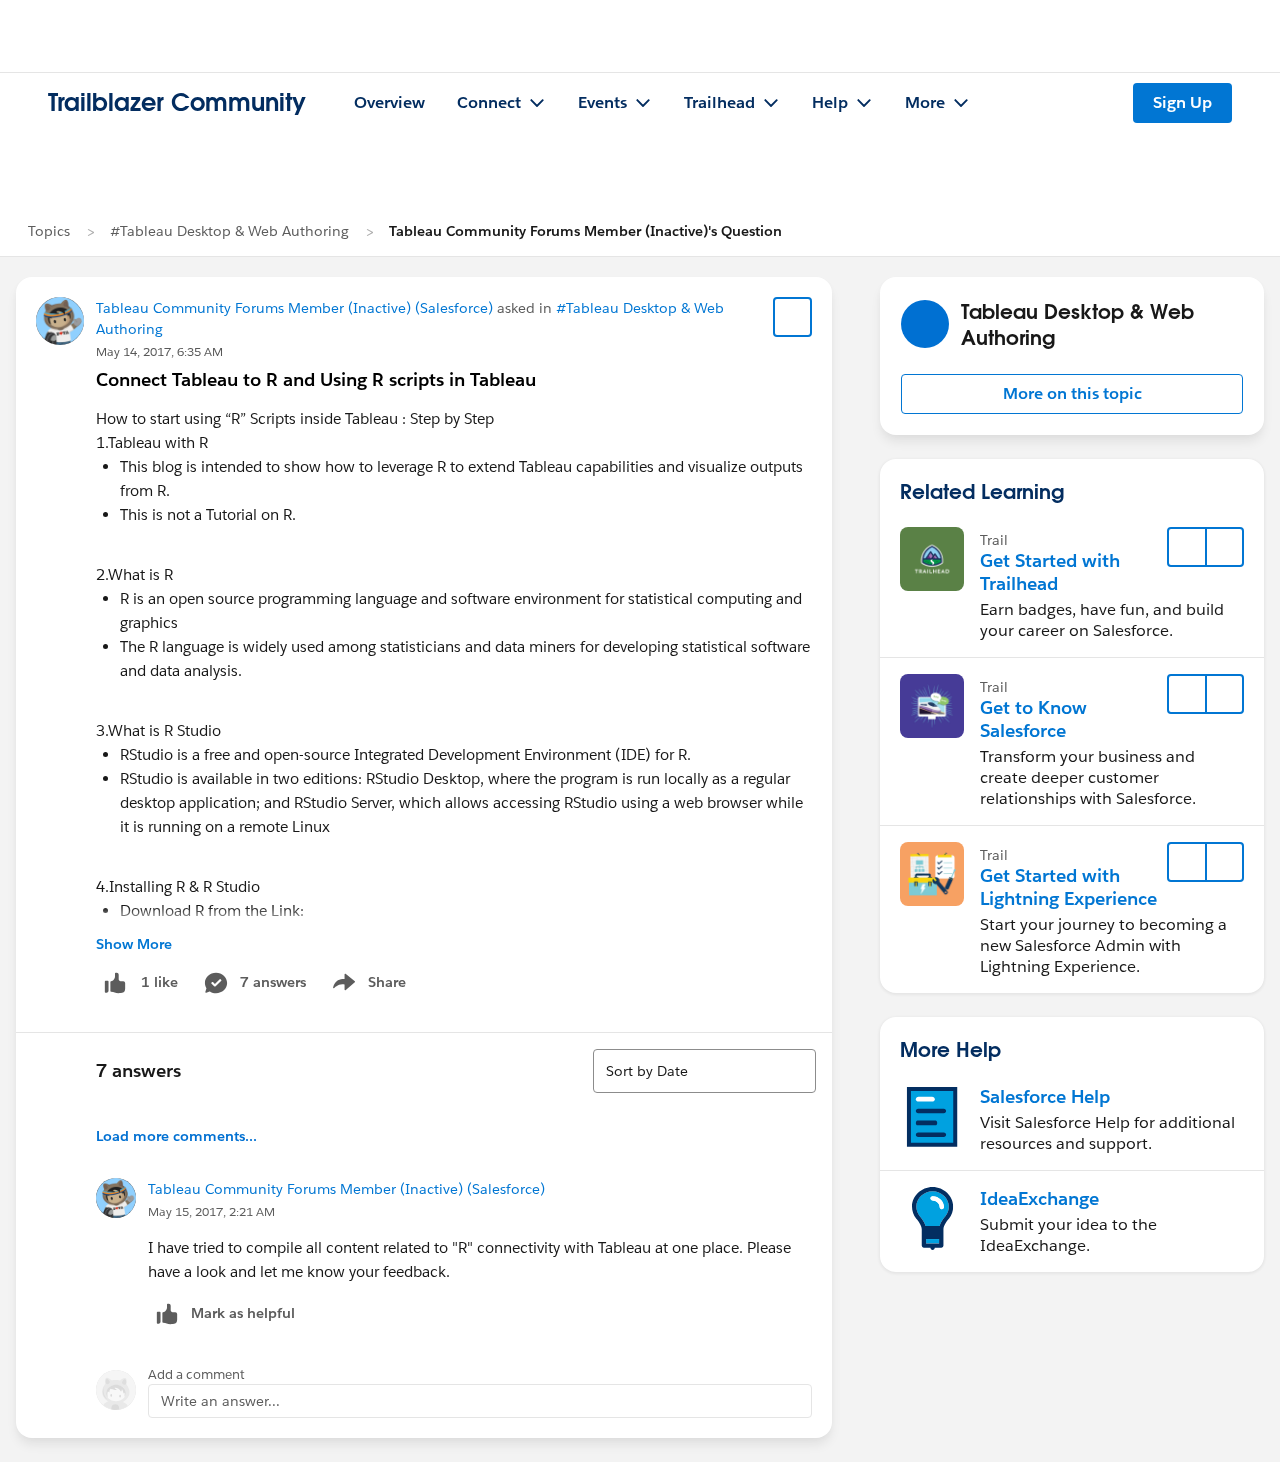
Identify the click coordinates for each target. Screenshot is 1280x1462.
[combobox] (704, 1071)
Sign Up (1182, 102)
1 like (159, 982)
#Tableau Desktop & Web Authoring (229, 231)
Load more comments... (176, 1136)
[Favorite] (793, 317)
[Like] (115, 982)
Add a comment (196, 1374)
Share (366, 986)
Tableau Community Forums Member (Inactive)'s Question (585, 231)
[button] (1072, 394)
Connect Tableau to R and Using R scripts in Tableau (316, 379)
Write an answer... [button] (220, 1401)
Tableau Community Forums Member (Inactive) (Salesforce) (294, 308)
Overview (389, 102)
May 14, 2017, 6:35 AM (159, 351)
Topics (49, 231)
